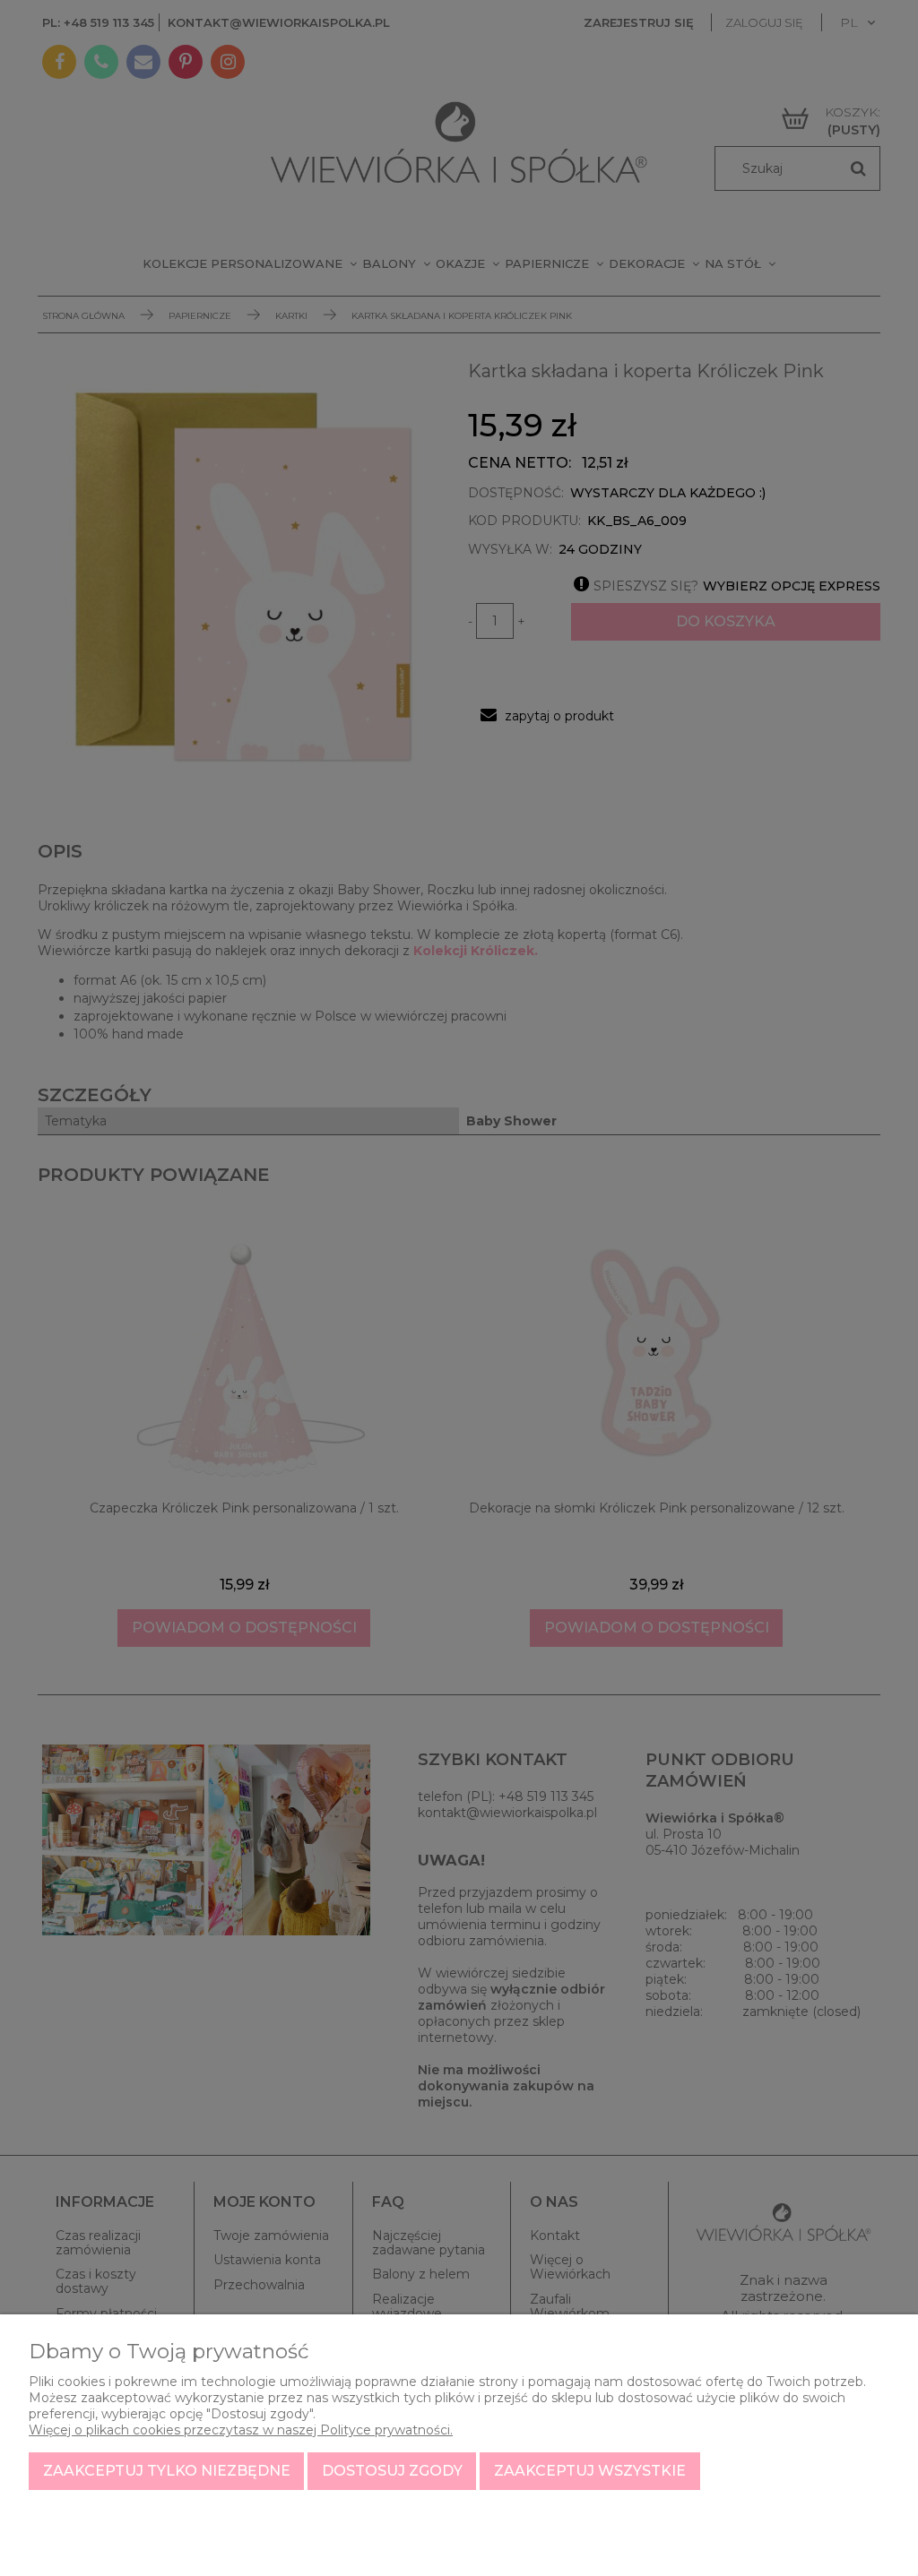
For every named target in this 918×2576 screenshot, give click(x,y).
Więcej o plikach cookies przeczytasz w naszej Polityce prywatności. (241, 2430)
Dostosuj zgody (392, 2471)
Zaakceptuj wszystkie (590, 2471)
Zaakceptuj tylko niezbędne (167, 2471)
